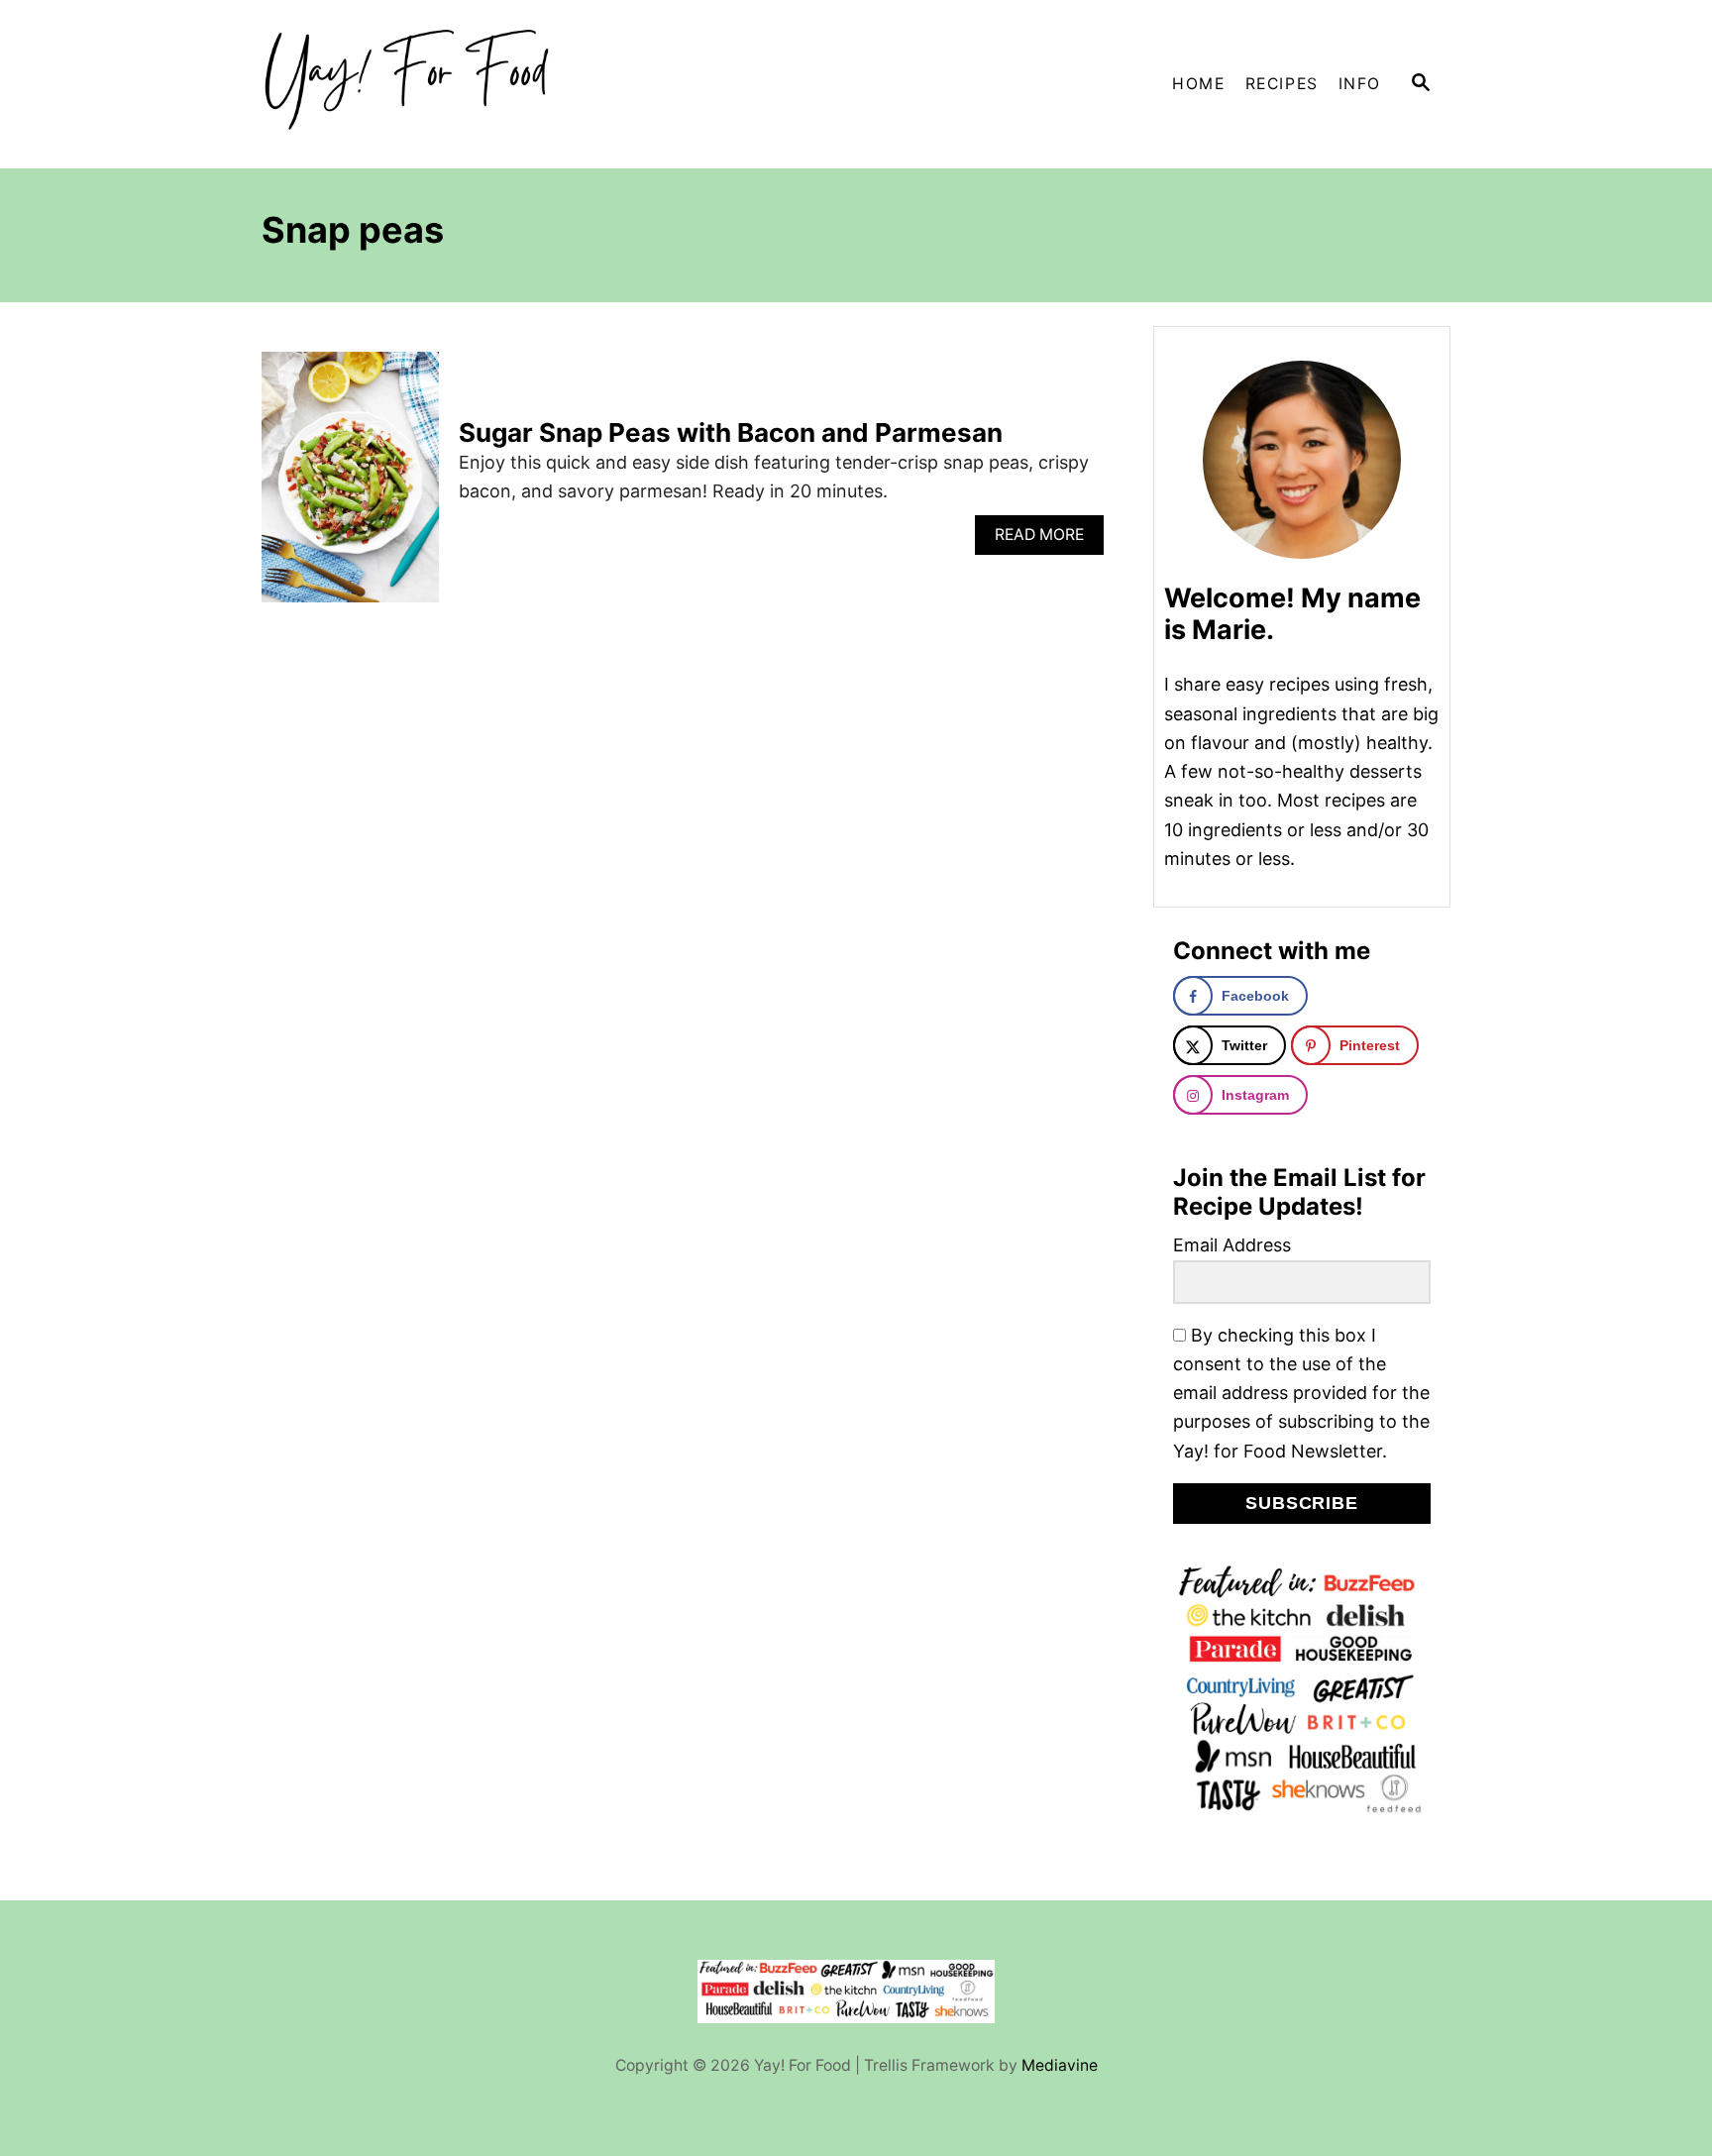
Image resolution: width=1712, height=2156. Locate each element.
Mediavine (1060, 2065)
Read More (1046, 539)
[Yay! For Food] (440, 84)
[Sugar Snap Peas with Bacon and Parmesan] (350, 486)
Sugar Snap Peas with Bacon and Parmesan (731, 432)
